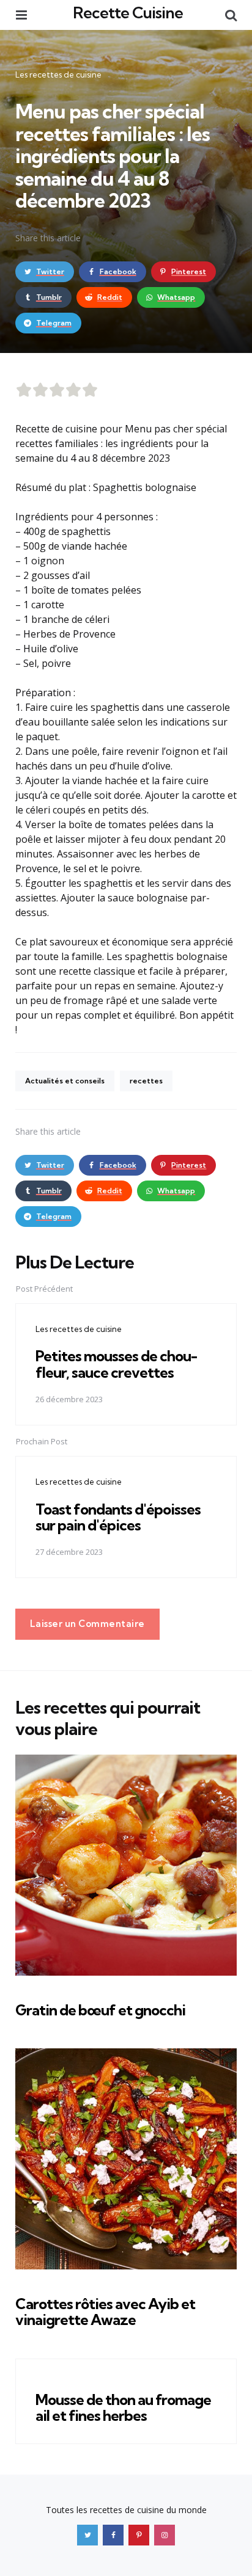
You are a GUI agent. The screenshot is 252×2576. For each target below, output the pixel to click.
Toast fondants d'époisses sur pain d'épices (118, 1517)
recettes (146, 1081)
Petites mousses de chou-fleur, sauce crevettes (116, 1364)
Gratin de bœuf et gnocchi (100, 2010)
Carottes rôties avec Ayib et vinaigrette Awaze (105, 2312)
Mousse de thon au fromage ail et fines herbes (123, 2407)
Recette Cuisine (128, 13)
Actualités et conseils (65, 1081)
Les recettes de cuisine (58, 75)
